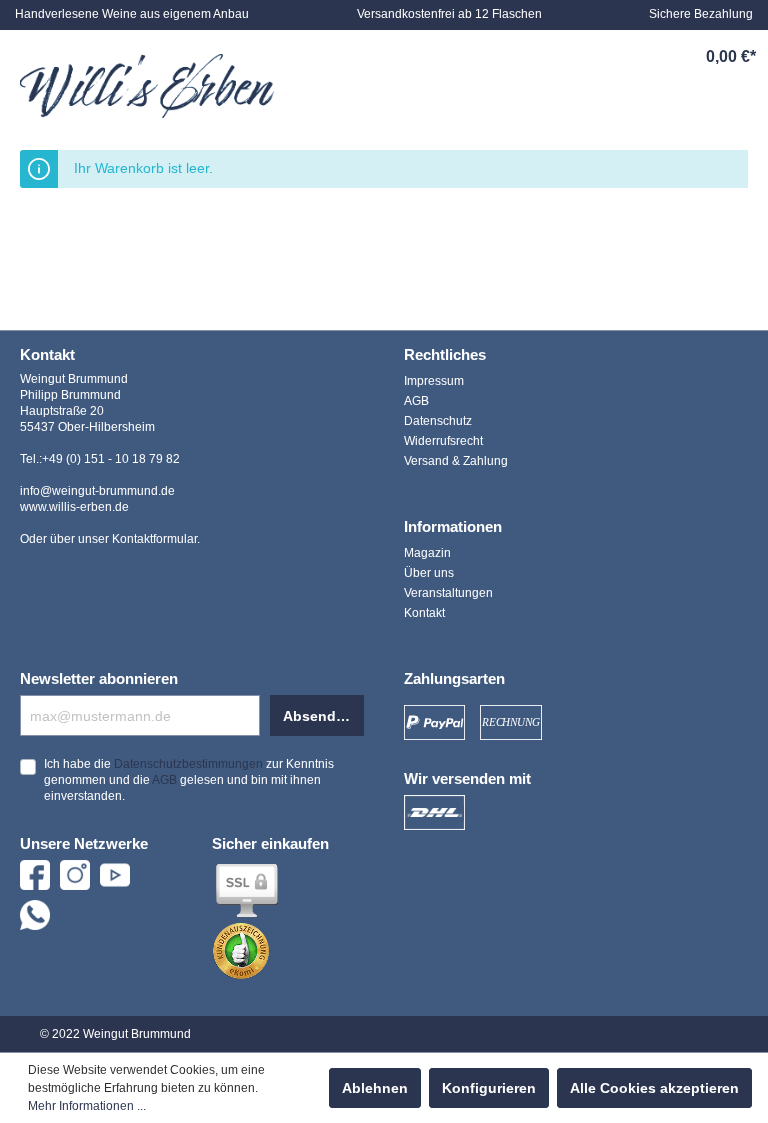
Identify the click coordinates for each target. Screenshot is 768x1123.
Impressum (434, 381)
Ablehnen (375, 1088)
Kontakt (424, 613)
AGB (416, 401)
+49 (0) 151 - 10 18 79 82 (111, 459)
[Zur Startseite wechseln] (147, 86)
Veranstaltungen (448, 593)
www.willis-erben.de (74, 507)
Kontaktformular (154, 539)
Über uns (429, 573)
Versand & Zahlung (456, 461)
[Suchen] (545, 57)
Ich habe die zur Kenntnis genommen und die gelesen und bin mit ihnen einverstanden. (189, 780)
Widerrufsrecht (443, 441)
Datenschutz (438, 421)
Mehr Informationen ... (87, 1106)
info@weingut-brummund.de (97, 491)
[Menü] (499, 57)
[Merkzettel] (591, 57)
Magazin (427, 553)
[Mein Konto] (637, 57)
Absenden (318, 716)
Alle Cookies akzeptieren (654, 1088)
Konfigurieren (489, 1088)
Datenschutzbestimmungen (188, 764)
